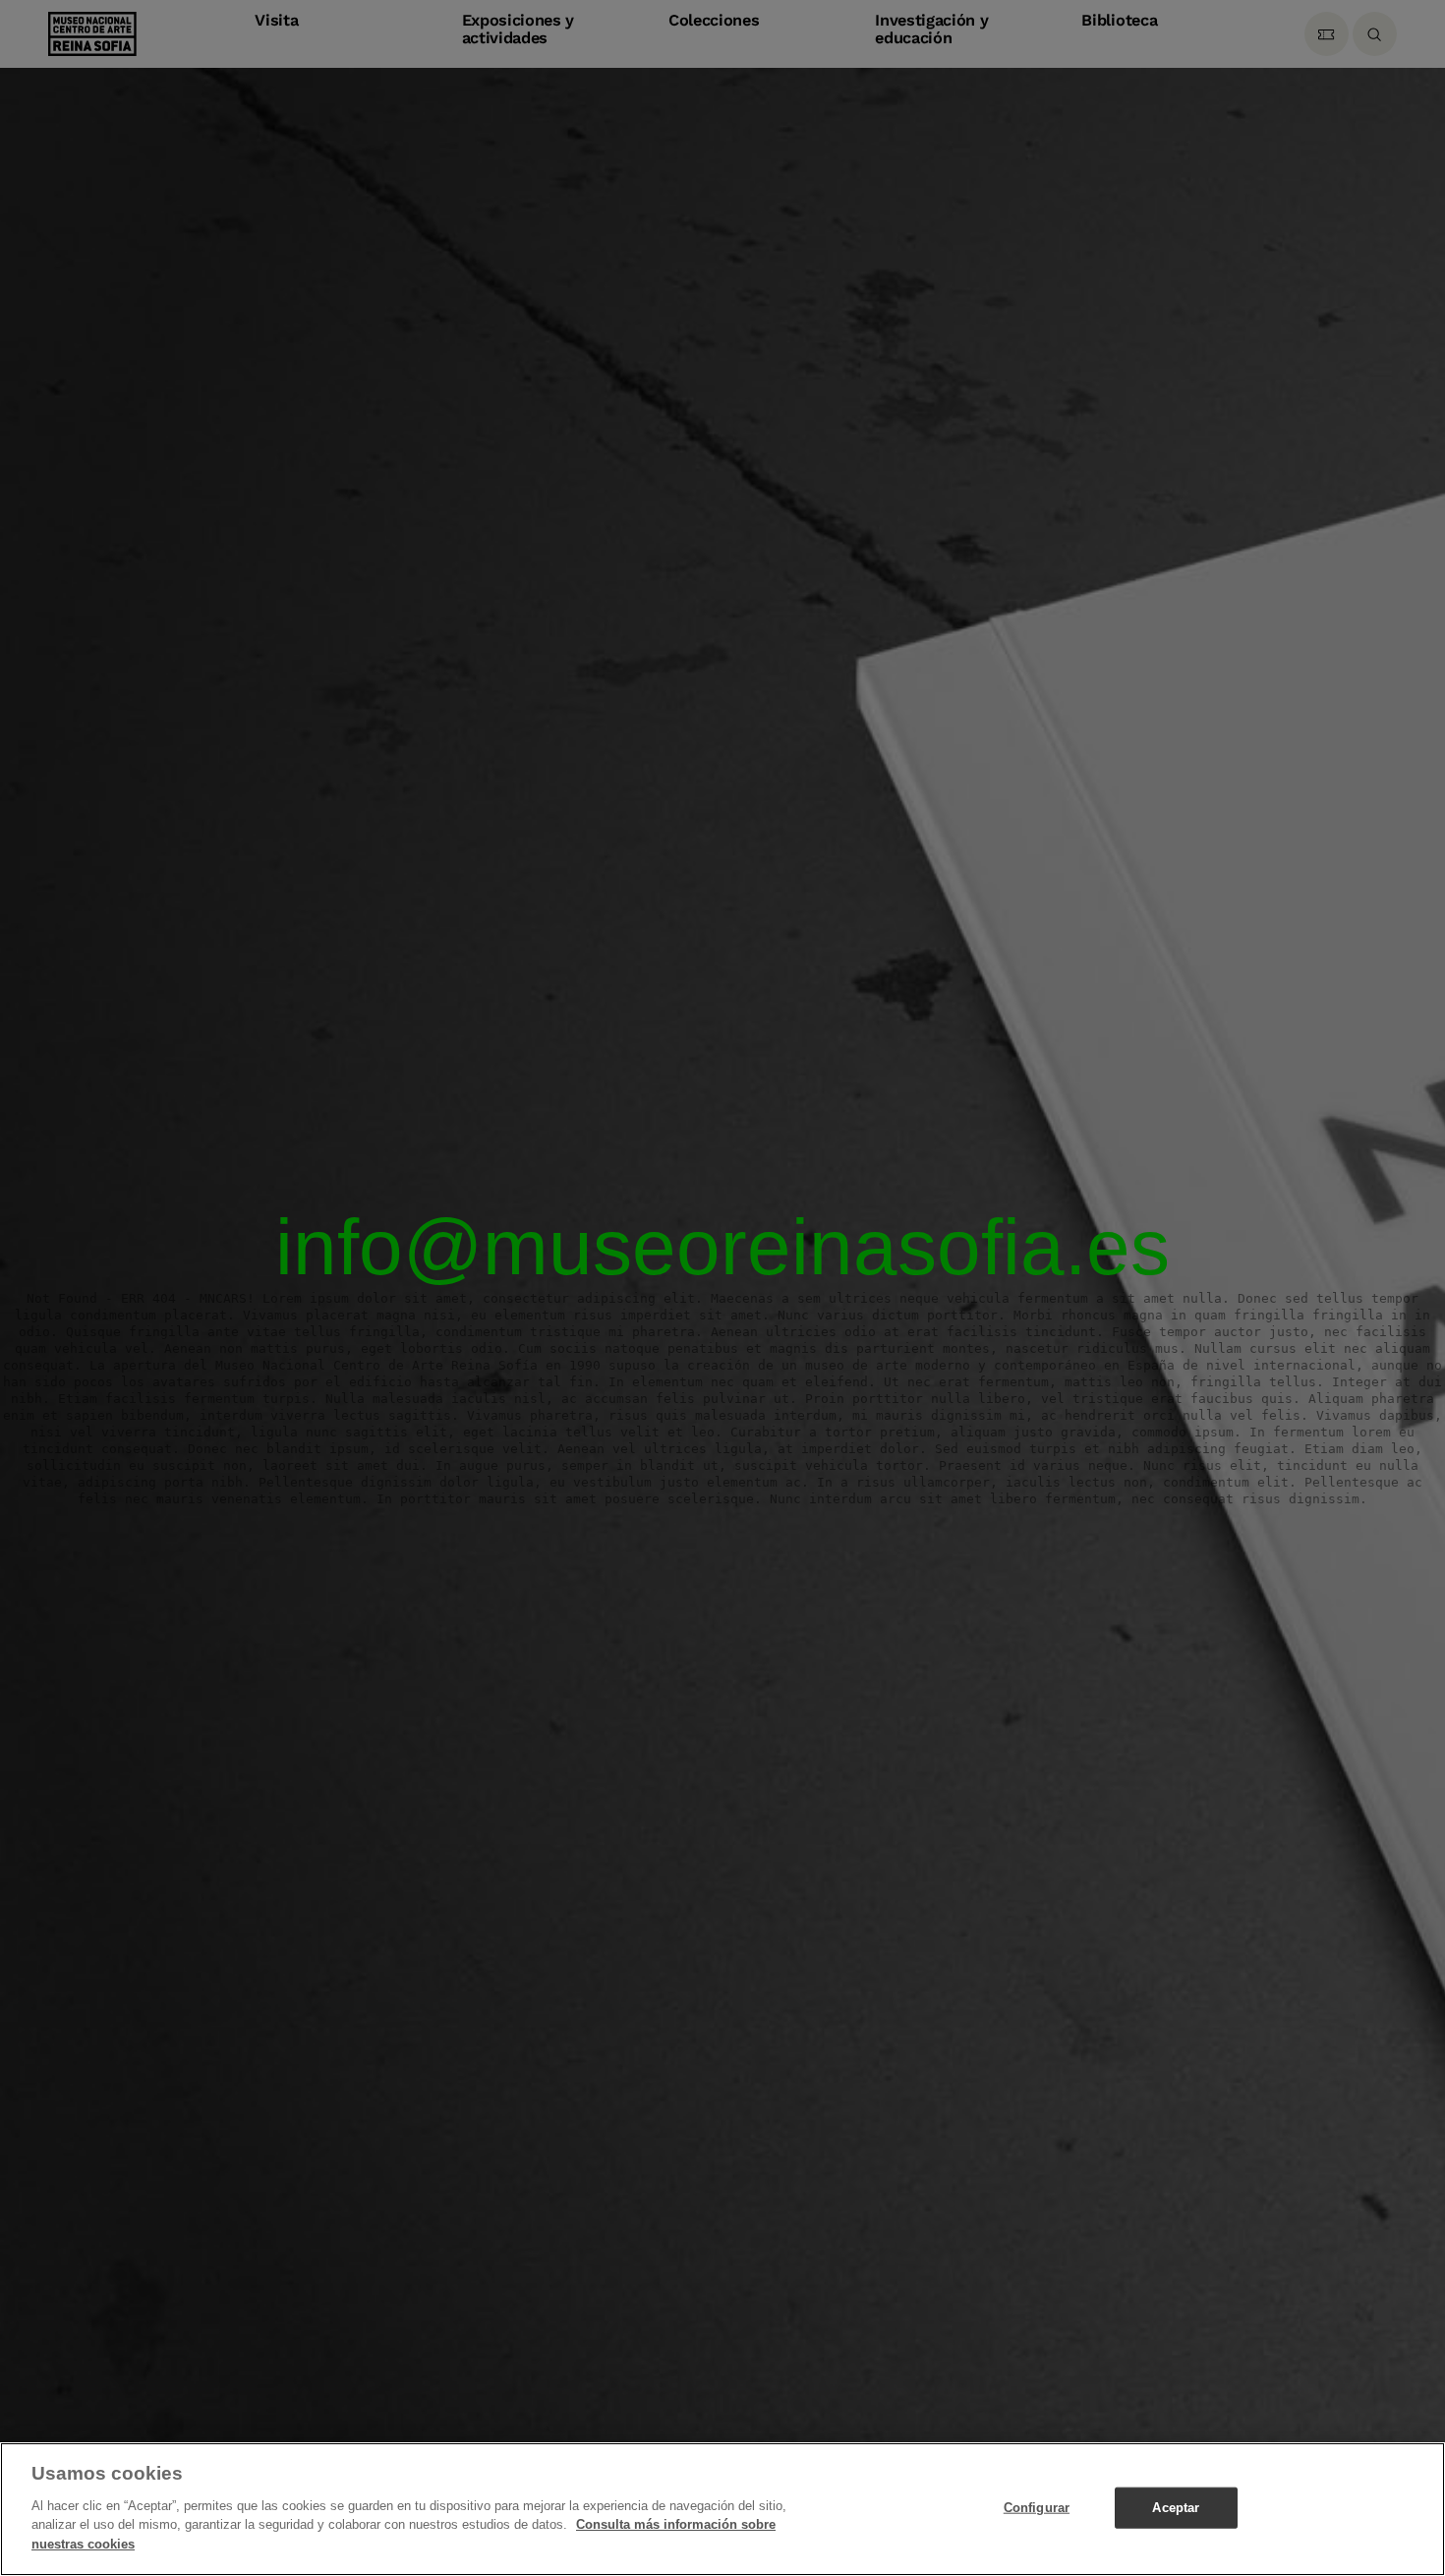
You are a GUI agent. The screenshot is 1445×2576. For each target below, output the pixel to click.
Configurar (1037, 2507)
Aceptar (1176, 2507)
